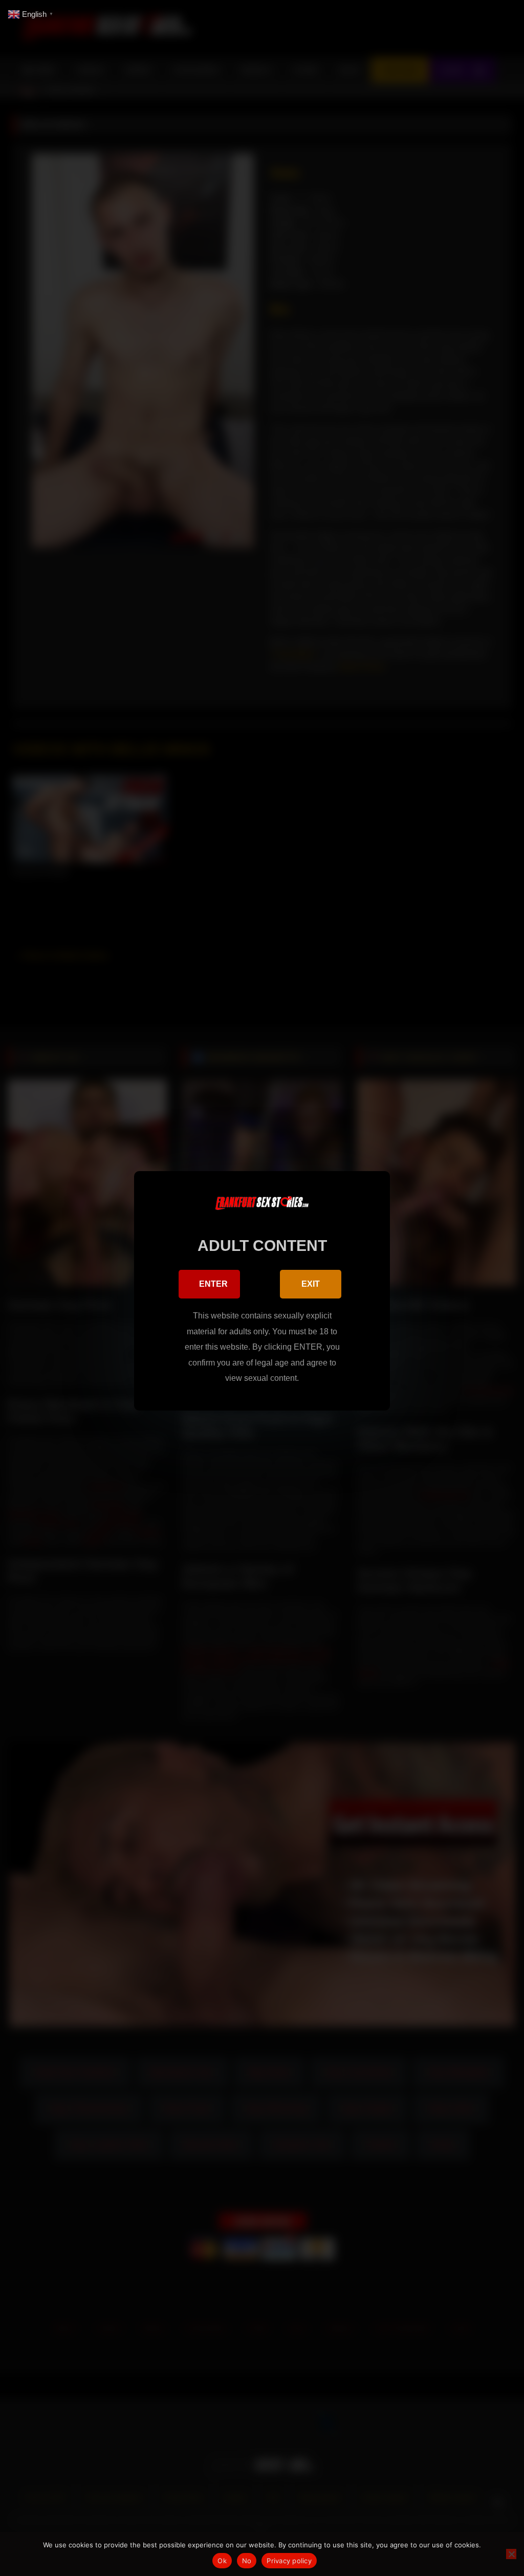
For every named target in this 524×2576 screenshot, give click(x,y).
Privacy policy (289, 2561)
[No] (511, 2554)
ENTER (213, 1284)
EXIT (311, 1284)
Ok (222, 2561)
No (247, 2561)
